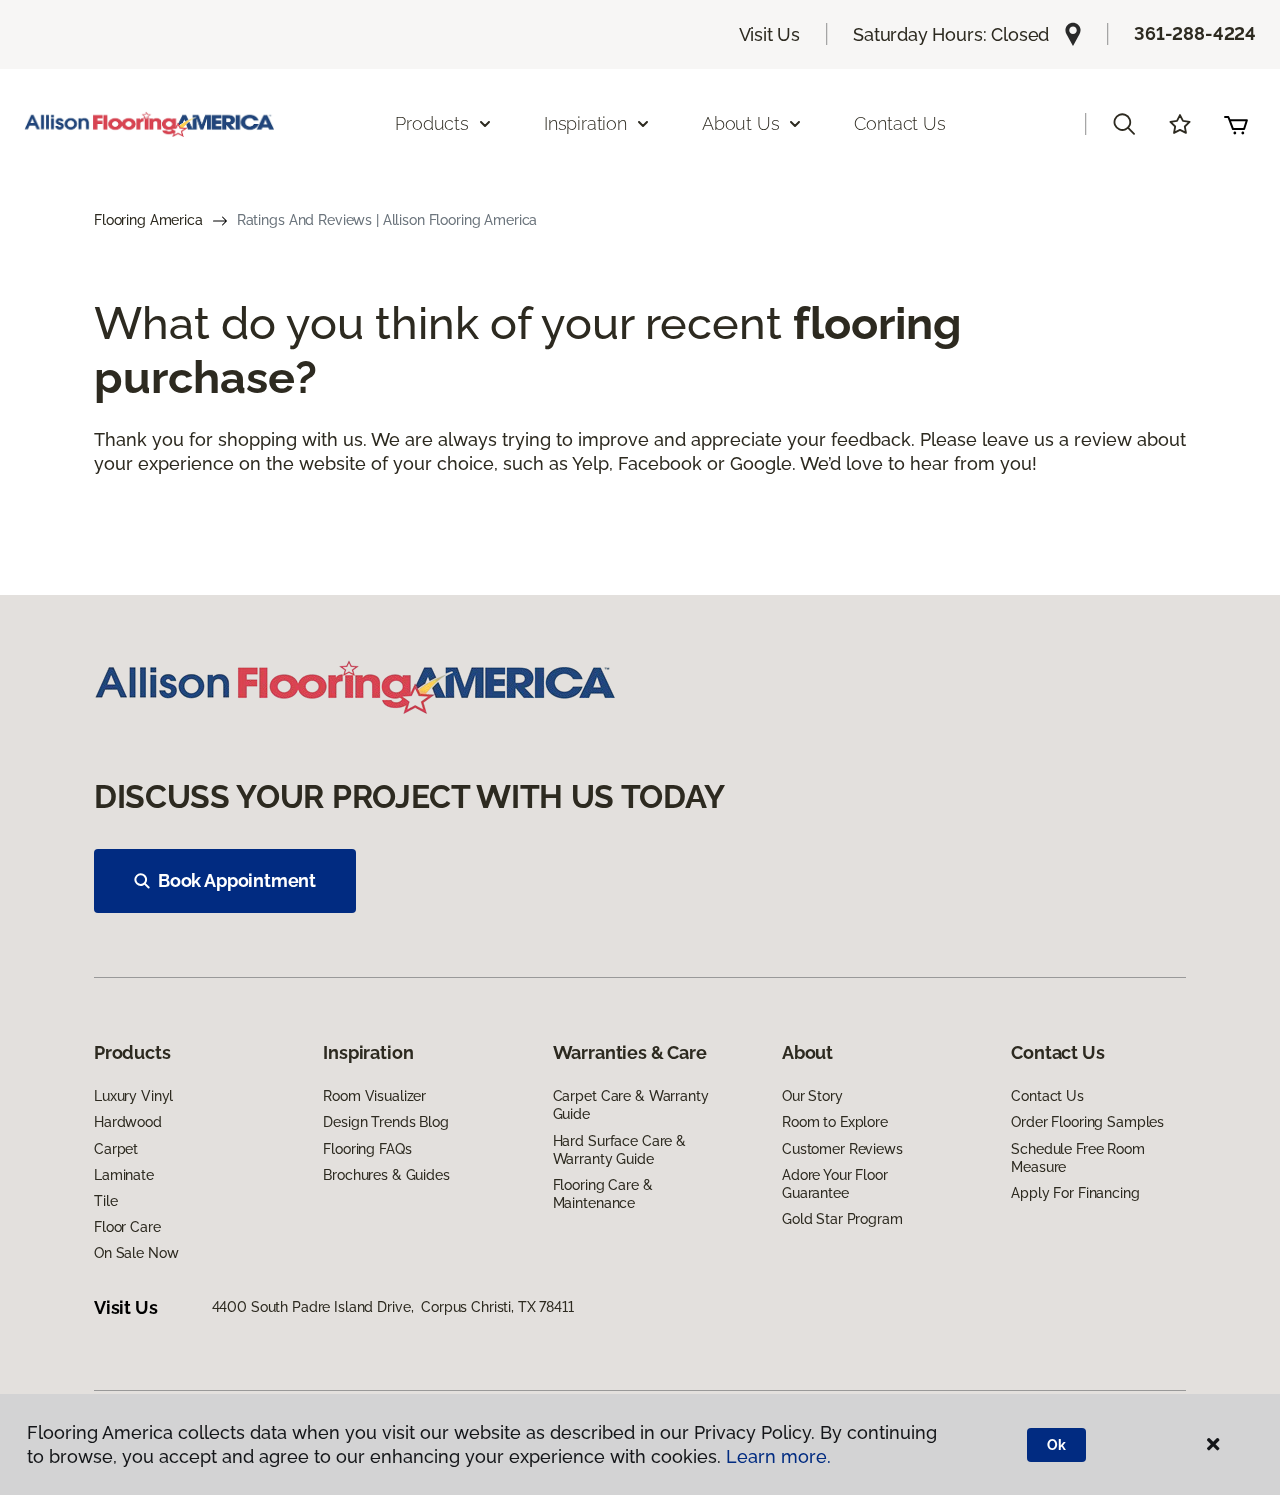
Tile (105, 1201)
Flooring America (148, 220)
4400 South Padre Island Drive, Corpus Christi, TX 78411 (393, 1307)
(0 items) (1236, 124)
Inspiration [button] (585, 123)
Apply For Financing (1075, 1193)
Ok (1056, 1445)
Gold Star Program (842, 1219)
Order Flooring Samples (1087, 1122)
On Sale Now (136, 1253)
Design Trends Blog (385, 1122)
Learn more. (778, 1456)
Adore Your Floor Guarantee (835, 1184)
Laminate (124, 1175)
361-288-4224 (1195, 33)
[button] (1124, 124)
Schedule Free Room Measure (1077, 1158)
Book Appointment (237, 880)
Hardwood (128, 1122)
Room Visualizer (374, 1096)
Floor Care (127, 1227)
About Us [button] (741, 123)
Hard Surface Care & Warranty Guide (619, 1150)
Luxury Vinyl (133, 1096)
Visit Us (770, 34)
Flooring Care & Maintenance (603, 1194)
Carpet (116, 1149)
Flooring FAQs (367, 1149)
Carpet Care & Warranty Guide (631, 1105)
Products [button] (432, 123)
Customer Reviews (842, 1149)
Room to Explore (835, 1122)
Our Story (812, 1096)
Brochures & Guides (386, 1175)
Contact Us (899, 123)
